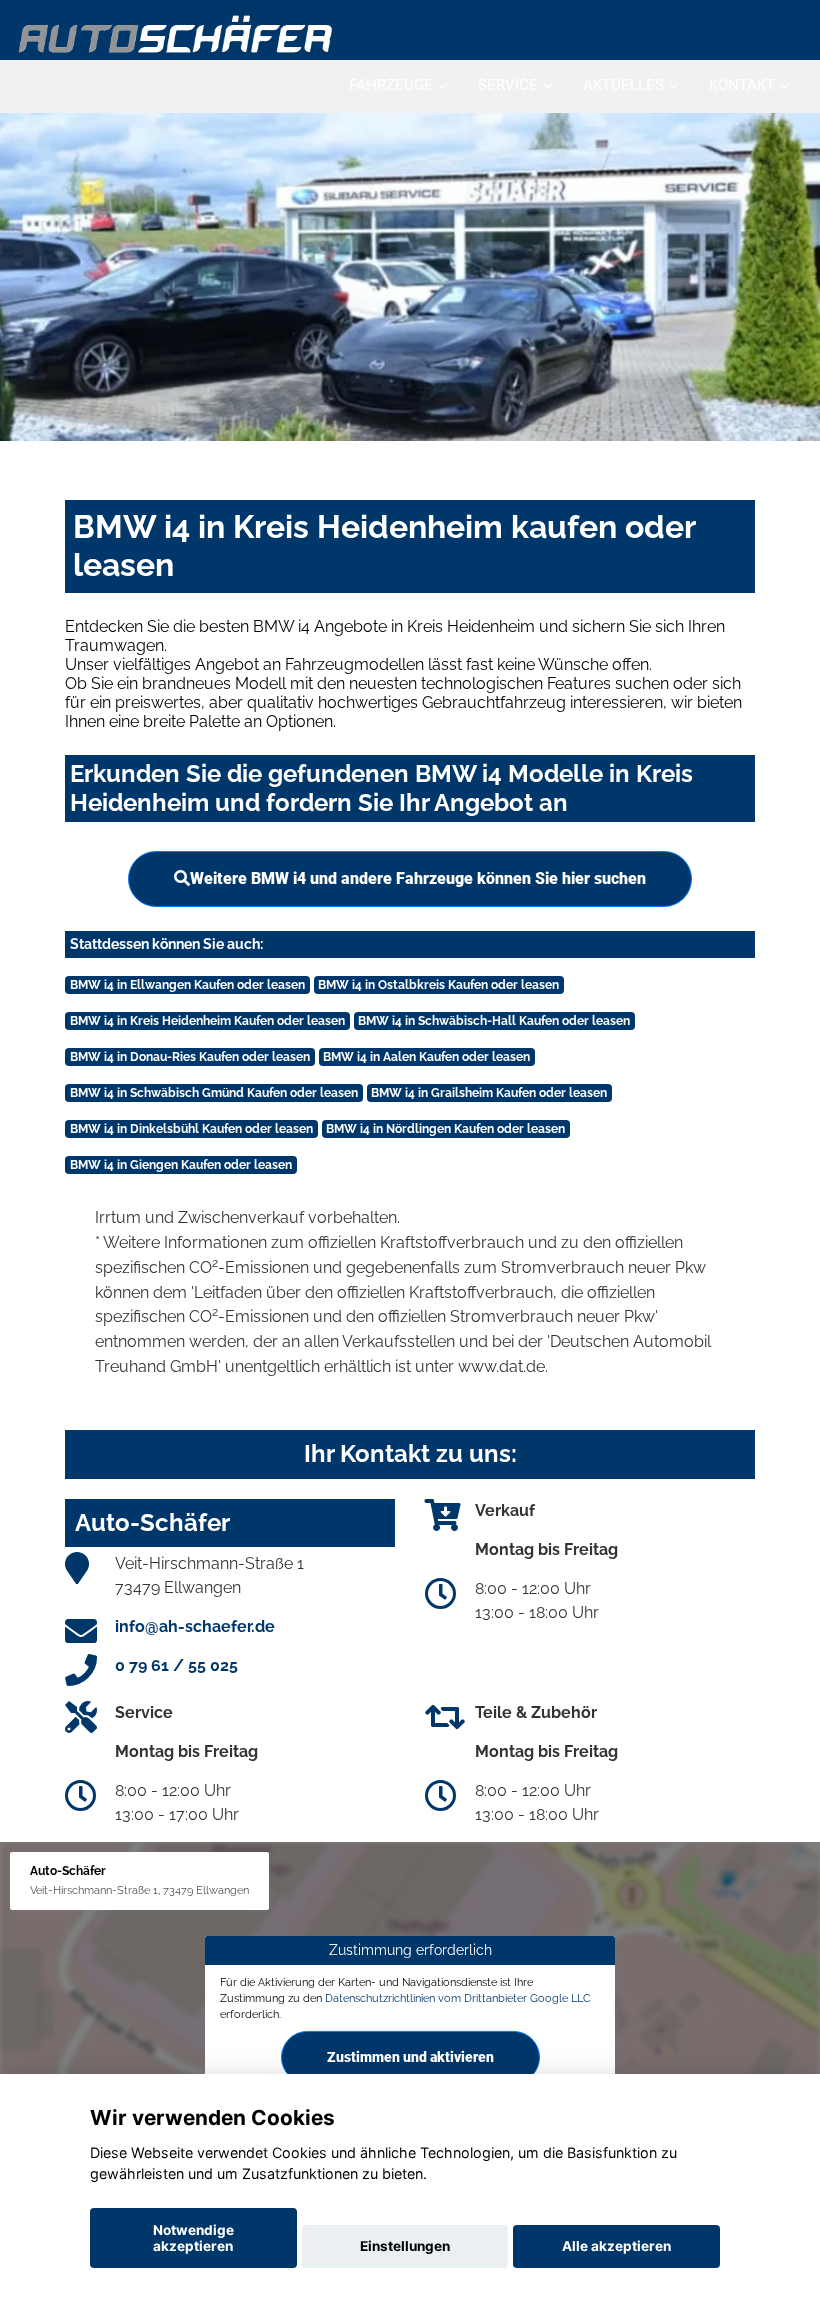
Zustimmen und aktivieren (410, 2056)
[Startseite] (176, 32)
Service (508, 85)
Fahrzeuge (391, 85)
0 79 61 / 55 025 (176, 1665)
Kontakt (742, 85)
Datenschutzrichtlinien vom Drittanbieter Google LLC (458, 1998)
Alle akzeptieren (616, 2246)
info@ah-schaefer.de (195, 1626)
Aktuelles (623, 85)
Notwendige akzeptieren (193, 2238)
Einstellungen (405, 2246)
